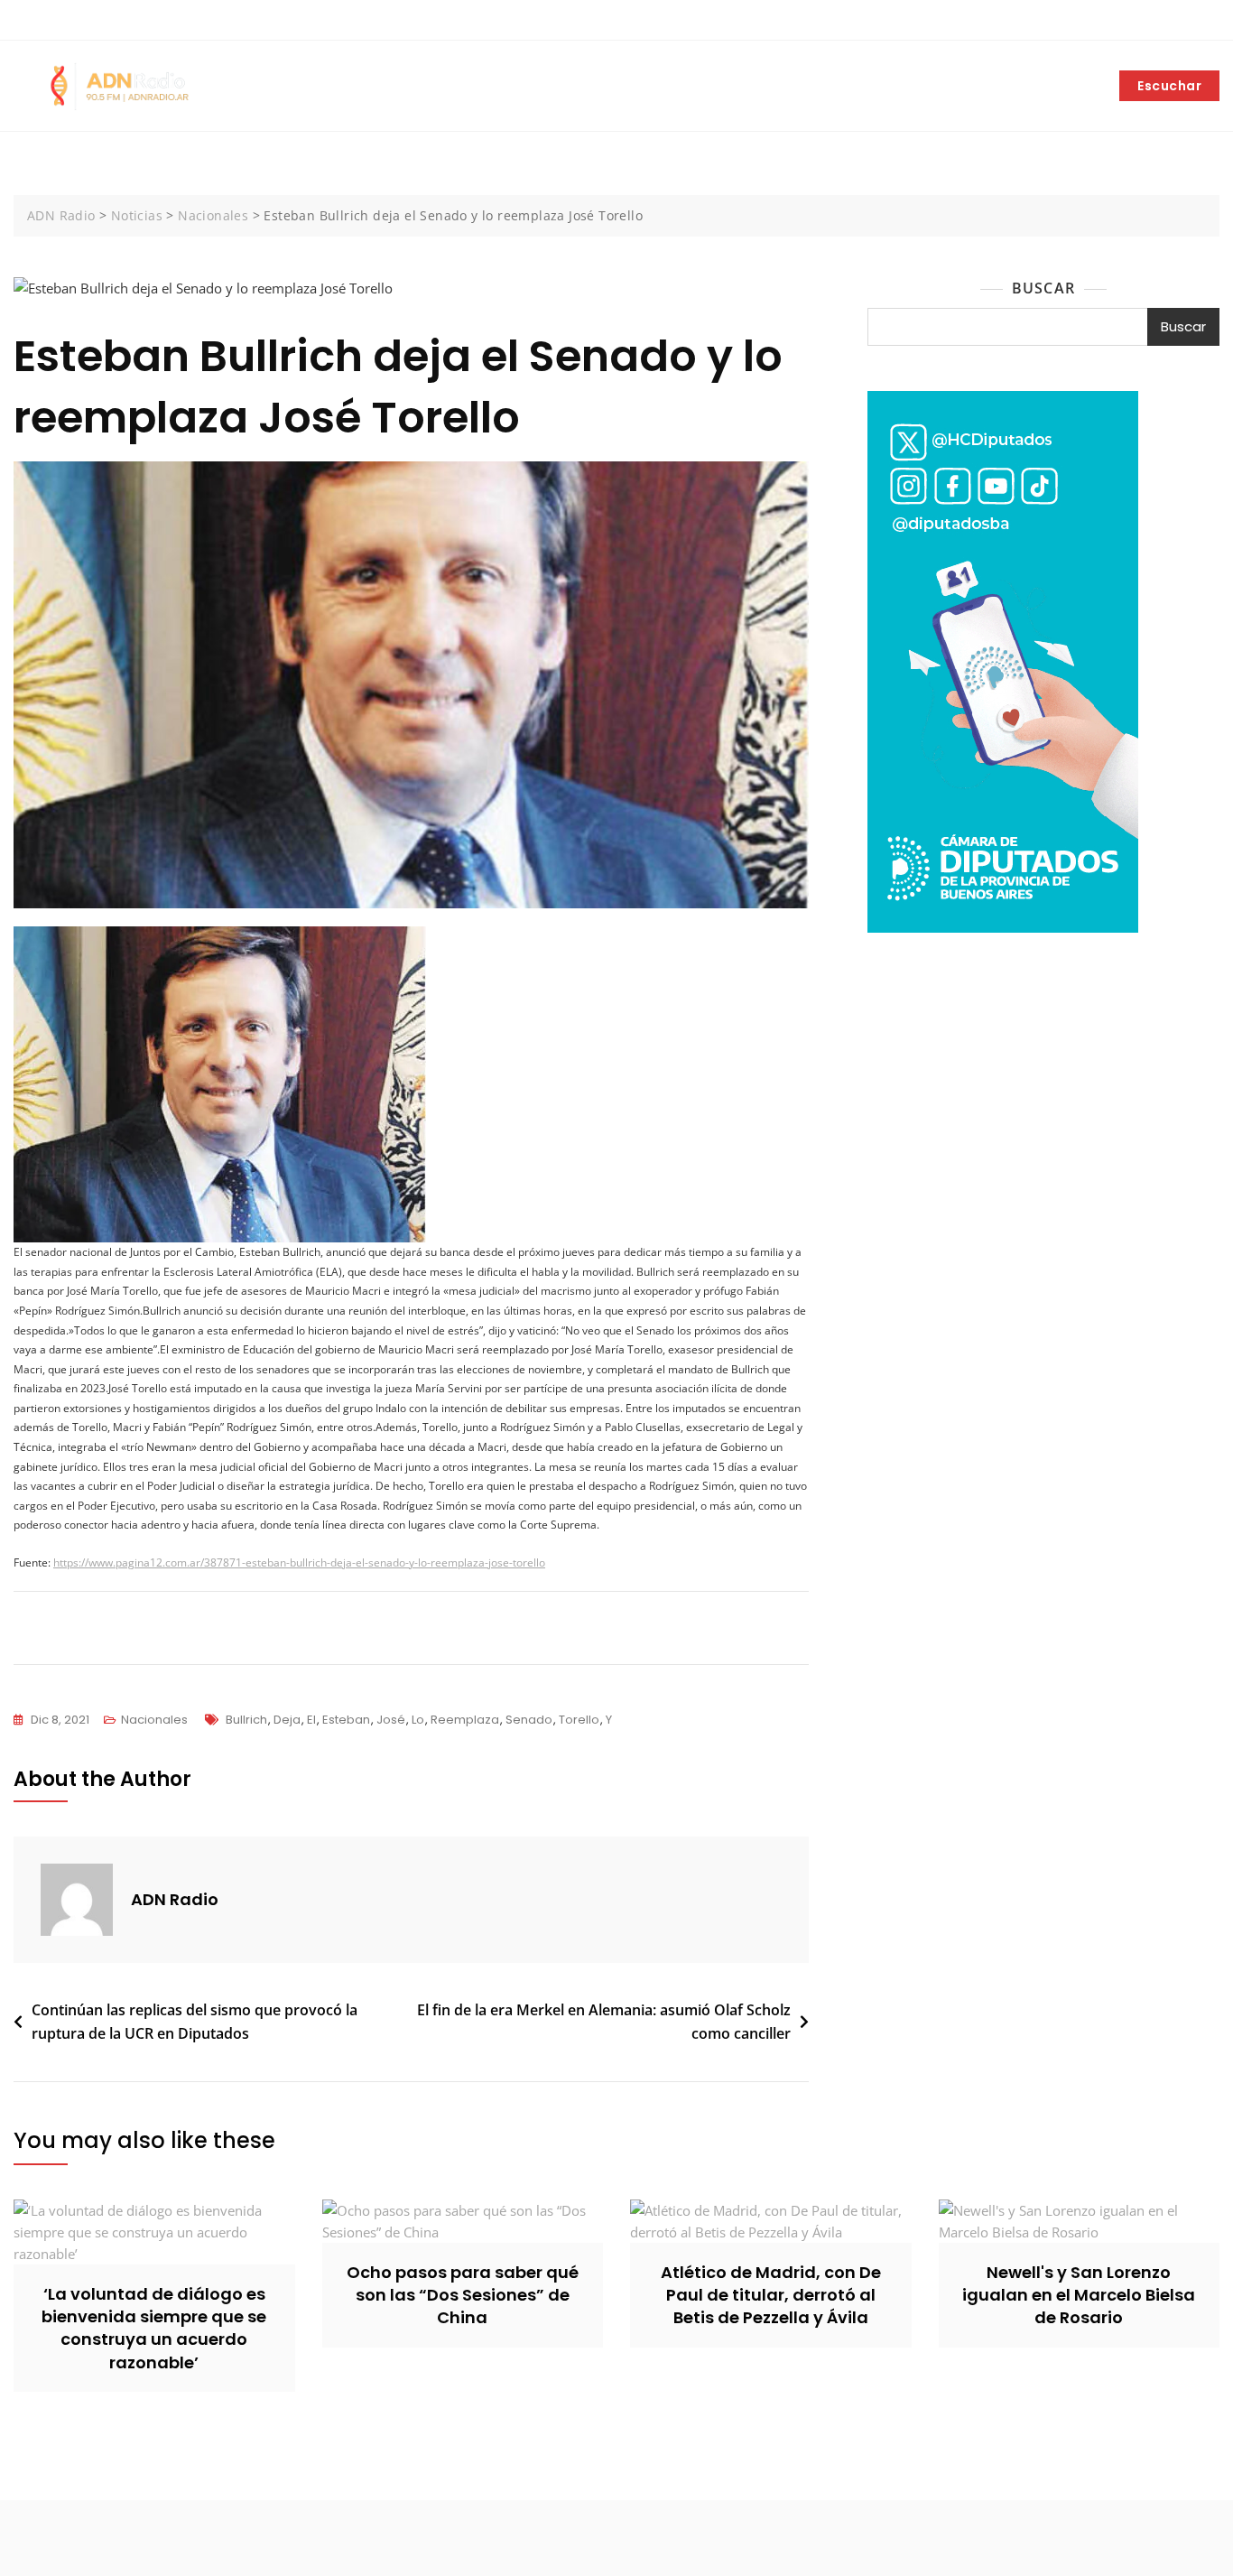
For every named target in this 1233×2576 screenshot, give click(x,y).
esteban (346, 1720)
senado (529, 1720)
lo (418, 1720)
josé (391, 1720)
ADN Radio (175, 1899)
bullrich (246, 1720)
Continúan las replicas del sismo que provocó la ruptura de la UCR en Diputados (195, 2022)
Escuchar (1169, 86)
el (311, 1720)
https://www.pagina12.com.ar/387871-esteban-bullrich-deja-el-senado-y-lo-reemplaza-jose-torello (299, 1562)
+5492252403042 (75, 21)
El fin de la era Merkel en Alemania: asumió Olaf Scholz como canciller (604, 2022)
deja (287, 1720)
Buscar (1043, 288)
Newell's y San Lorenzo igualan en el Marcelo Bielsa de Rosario (1079, 2295)
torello (579, 1720)
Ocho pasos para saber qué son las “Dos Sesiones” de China (463, 2295)
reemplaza (465, 1720)
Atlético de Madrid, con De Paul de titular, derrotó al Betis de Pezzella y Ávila (771, 2295)
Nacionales (154, 1720)
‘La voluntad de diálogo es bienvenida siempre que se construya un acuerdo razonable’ (154, 2328)
